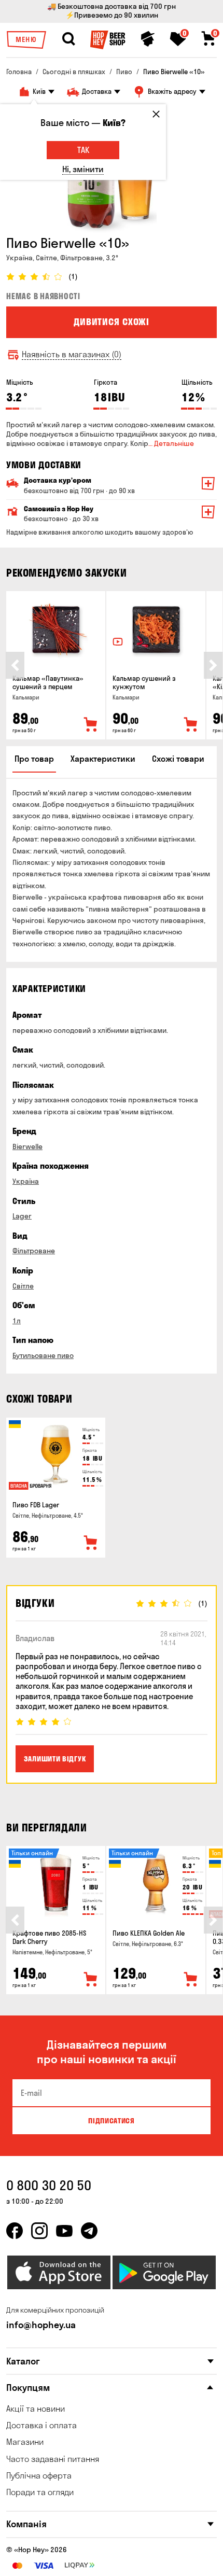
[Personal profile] (148, 39)
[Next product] (213, 665)
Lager (22, 1216)
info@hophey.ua (41, 2325)
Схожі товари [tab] (178, 759)
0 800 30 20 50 (49, 2185)
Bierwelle (27, 1146)
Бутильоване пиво (43, 1355)
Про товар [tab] (34, 759)
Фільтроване (34, 1251)
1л (17, 1321)
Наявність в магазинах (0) (72, 354)
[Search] (68, 39)
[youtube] (64, 2231)
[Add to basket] (91, 725)
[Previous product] (15, 665)
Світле (23, 1286)
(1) (73, 277)
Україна (26, 1181)
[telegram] (89, 2231)
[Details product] (56, 630)
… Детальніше (171, 443)
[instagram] (39, 2231)
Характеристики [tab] (103, 759)
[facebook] (15, 2231)
